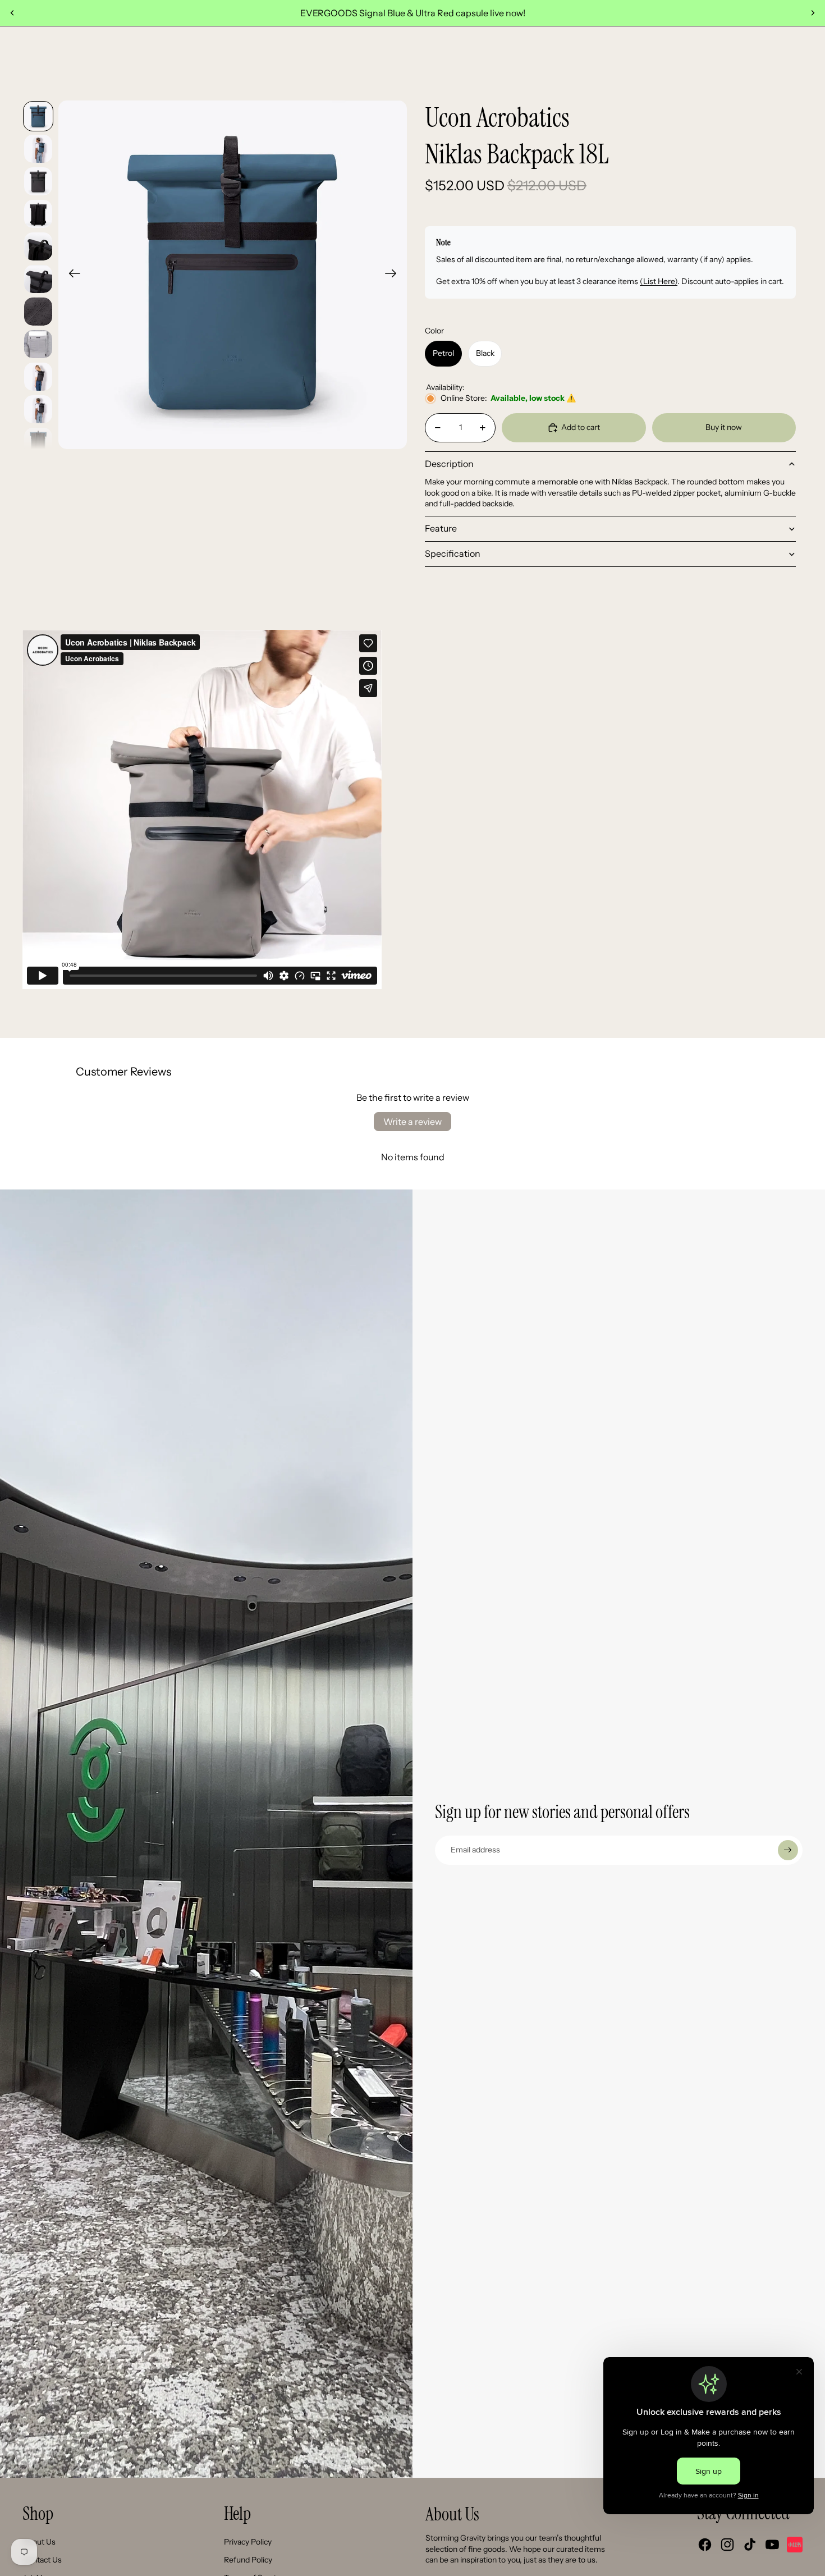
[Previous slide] (12, 13)
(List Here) (659, 281)
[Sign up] (788, 1850)
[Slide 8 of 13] (38, 344)
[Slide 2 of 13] (38, 149)
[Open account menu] (744, 62)
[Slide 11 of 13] (38, 442)
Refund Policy (248, 2560)
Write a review (412, 1122)
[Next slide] (813, 13)
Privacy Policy (248, 2542)
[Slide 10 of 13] (38, 409)
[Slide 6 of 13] (38, 279)
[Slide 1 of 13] (38, 116)
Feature (441, 528)
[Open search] (721, 62)
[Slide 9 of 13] (38, 377)
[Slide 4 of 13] (38, 214)
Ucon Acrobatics (497, 118)
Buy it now (724, 427)
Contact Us (42, 2560)
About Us (39, 2542)
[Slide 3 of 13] (38, 181)
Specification (453, 553)
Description (449, 464)
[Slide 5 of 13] (38, 246)
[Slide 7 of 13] (38, 312)
